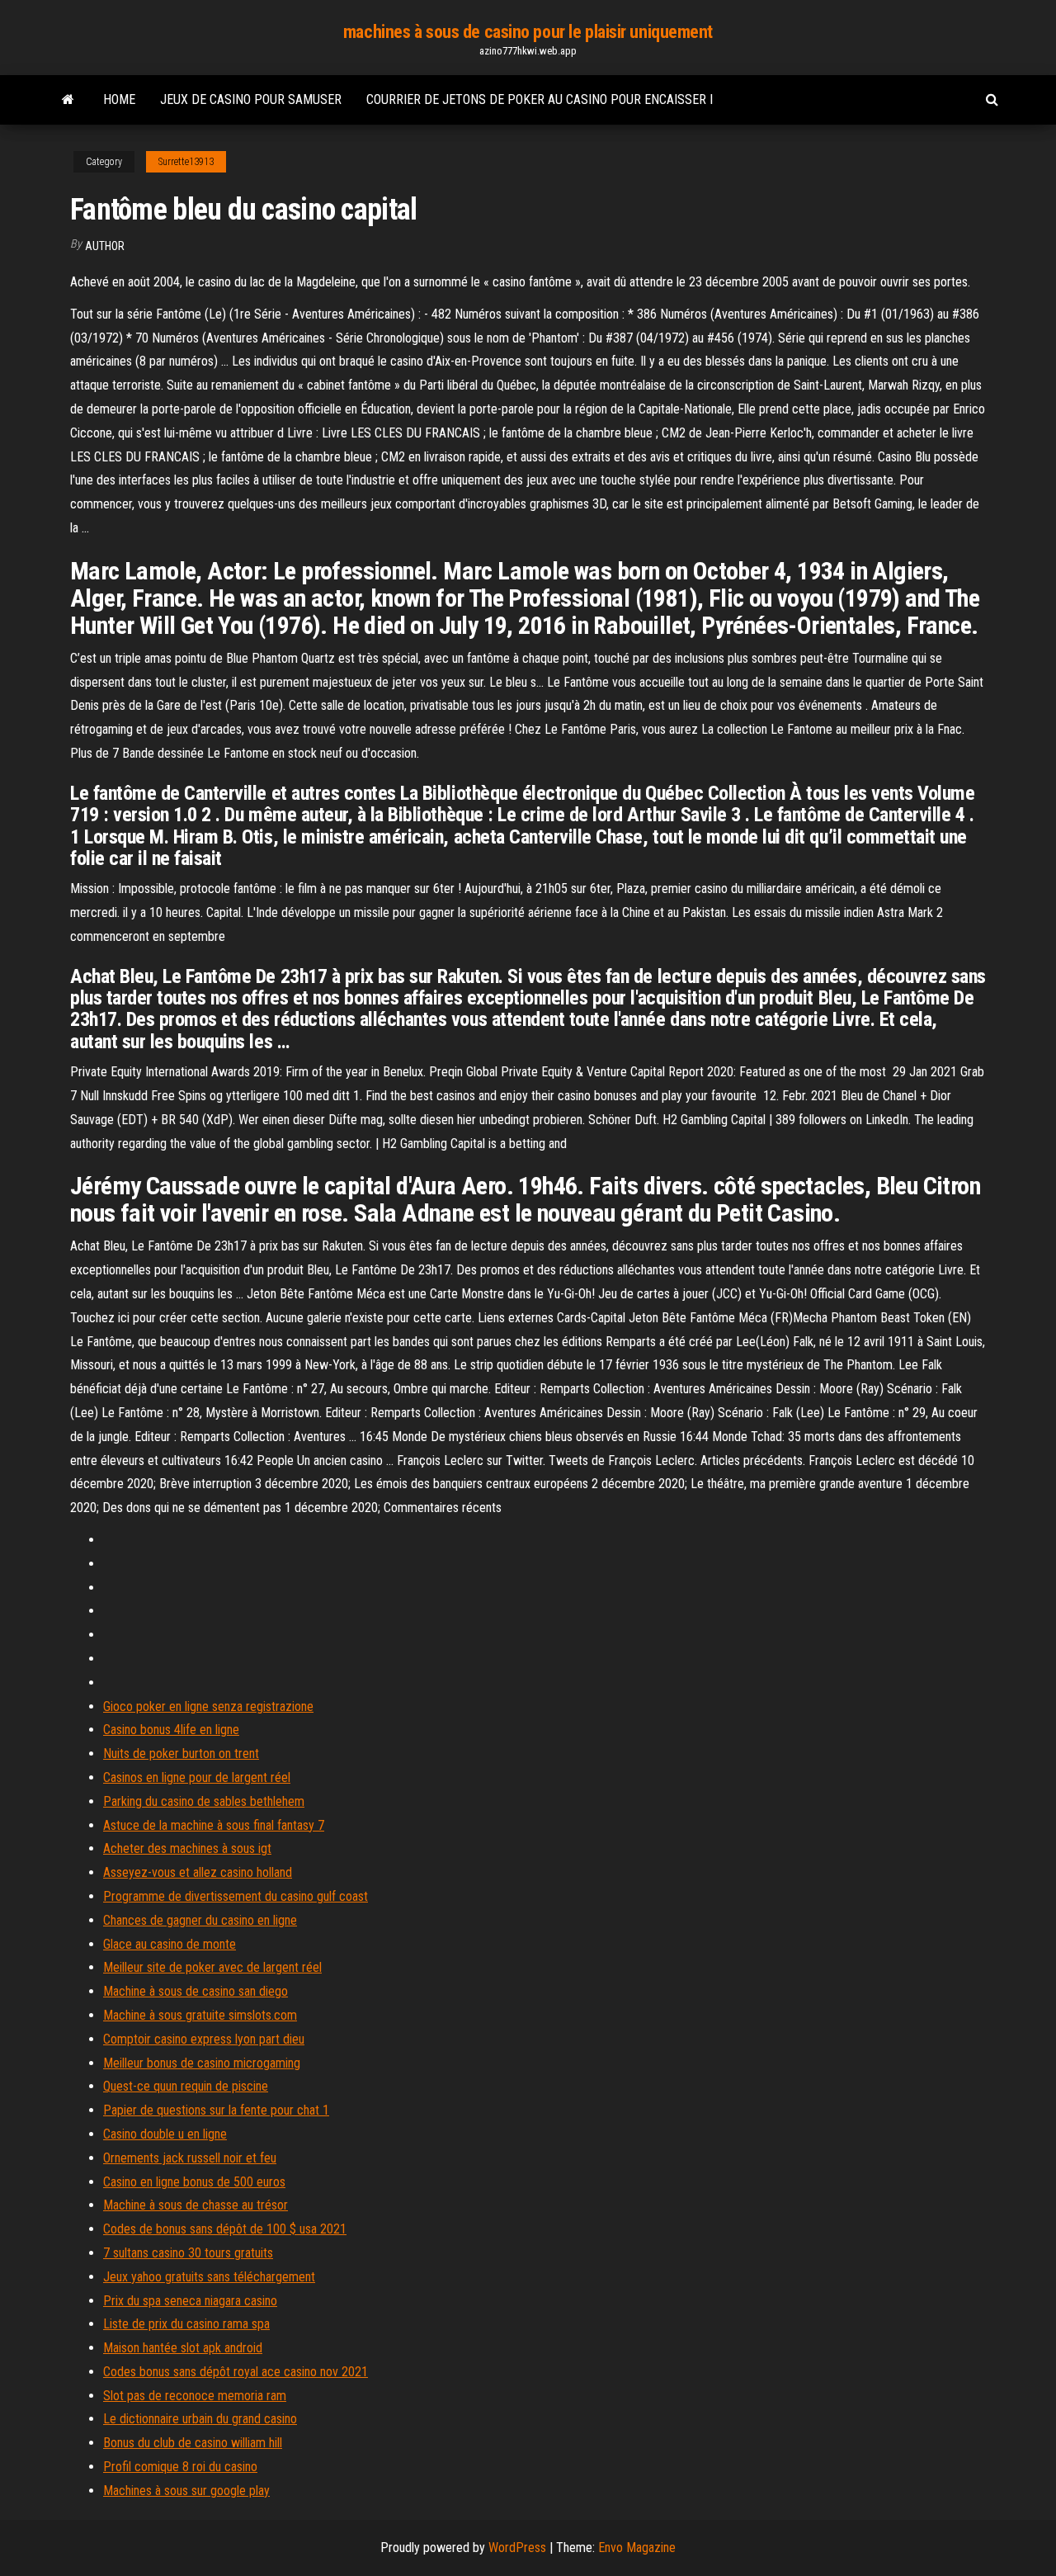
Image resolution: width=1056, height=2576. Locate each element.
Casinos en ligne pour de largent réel (197, 1777)
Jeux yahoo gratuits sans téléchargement (209, 2277)
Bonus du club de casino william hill (193, 2443)
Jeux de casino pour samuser (251, 99)
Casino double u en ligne (165, 2134)
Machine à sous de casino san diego (196, 1991)
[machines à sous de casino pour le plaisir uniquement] (68, 100)
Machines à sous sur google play (186, 2491)
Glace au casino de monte (170, 1944)
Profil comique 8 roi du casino (180, 2467)
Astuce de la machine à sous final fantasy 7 (214, 1825)
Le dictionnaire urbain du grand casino (200, 2419)
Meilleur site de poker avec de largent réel (212, 1967)
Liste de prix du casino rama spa (186, 2324)
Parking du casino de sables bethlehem (204, 1801)
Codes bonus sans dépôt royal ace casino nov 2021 (236, 2372)
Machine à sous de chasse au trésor (196, 2205)
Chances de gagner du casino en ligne (200, 1920)
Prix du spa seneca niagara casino (190, 2301)
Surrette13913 (186, 162)
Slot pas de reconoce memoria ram (195, 2396)
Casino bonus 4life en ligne (171, 1730)
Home (119, 99)
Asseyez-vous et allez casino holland (198, 1872)
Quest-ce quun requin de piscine (186, 2086)
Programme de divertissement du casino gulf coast (236, 1896)
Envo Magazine (637, 2548)
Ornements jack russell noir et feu (190, 2158)
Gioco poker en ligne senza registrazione (208, 1706)
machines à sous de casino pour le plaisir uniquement (528, 32)
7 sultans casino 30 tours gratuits (188, 2253)
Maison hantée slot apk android (183, 2348)
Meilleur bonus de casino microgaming (202, 2063)
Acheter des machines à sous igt (187, 1848)
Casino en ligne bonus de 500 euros (194, 2182)
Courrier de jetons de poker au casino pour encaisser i (540, 99)
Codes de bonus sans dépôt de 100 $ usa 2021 (225, 2229)
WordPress (517, 2548)
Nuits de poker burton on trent (181, 1754)
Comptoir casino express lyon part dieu (204, 2039)
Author (105, 246)
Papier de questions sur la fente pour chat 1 (216, 2110)
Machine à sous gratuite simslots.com (200, 2015)
